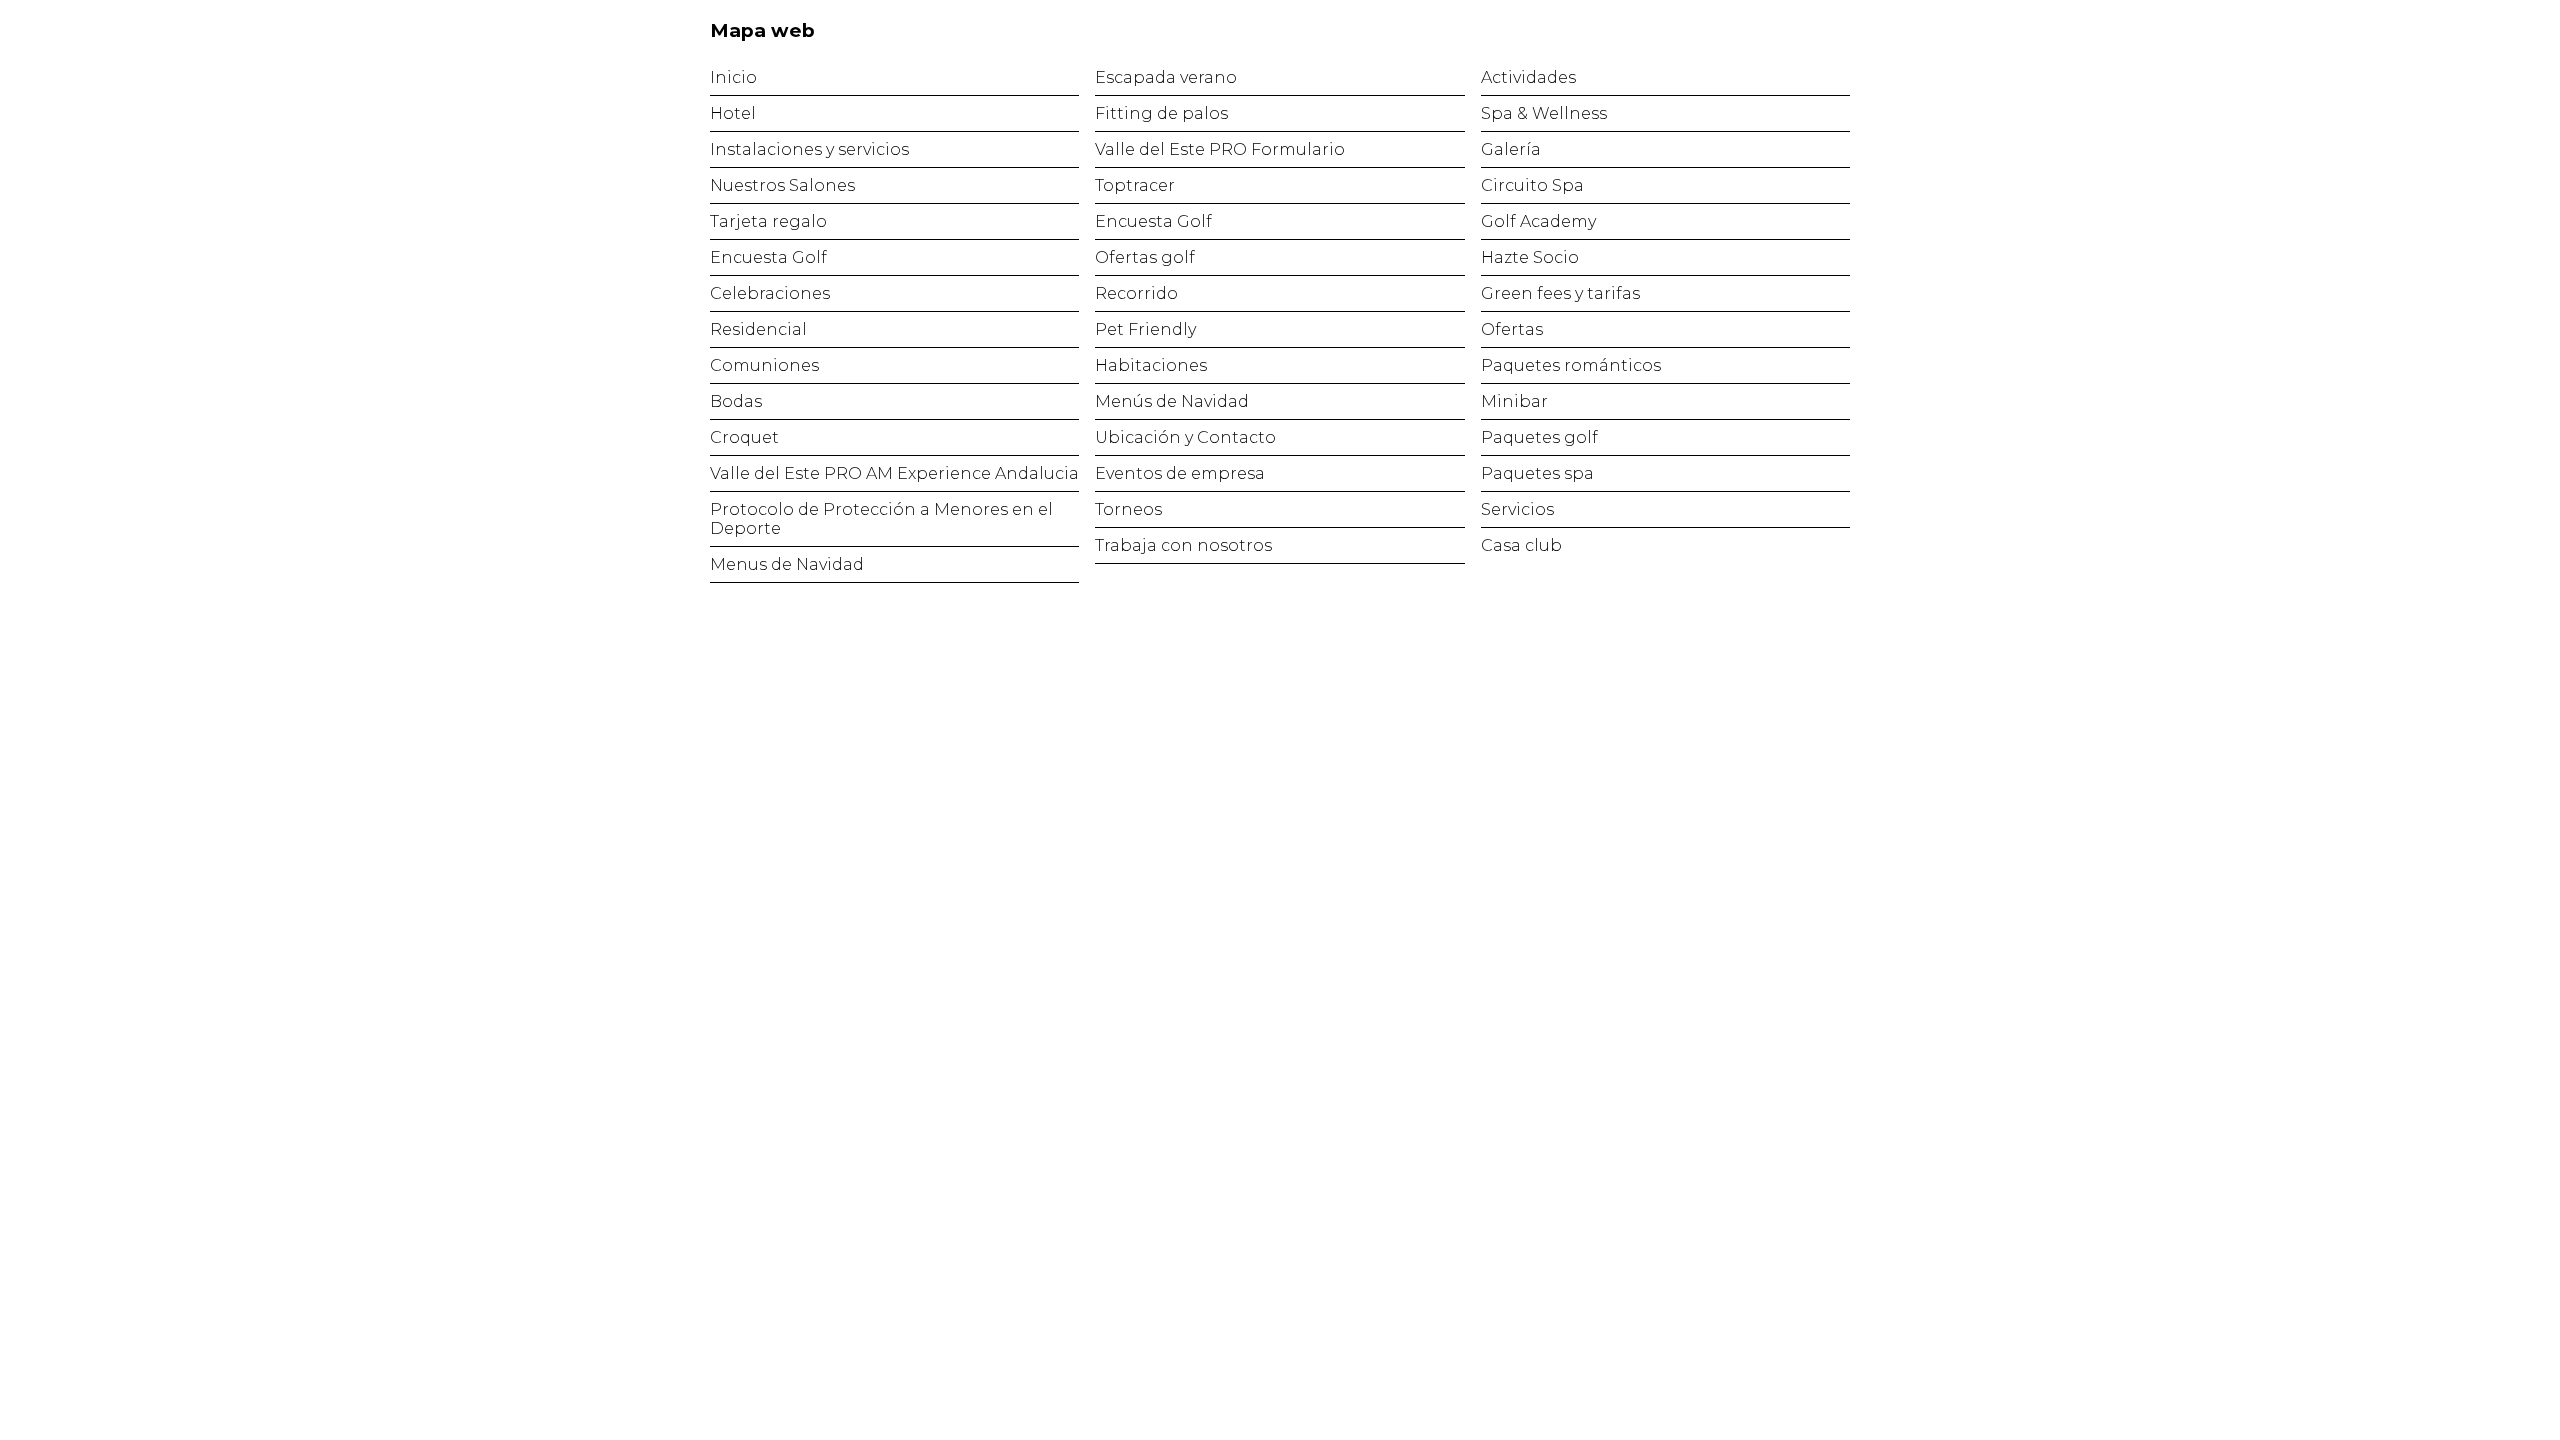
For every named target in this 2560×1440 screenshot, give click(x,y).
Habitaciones (1151, 365)
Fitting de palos (1161, 113)
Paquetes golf (1539, 437)
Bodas (736, 401)
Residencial (758, 329)
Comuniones (764, 365)
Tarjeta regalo (768, 221)
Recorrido (1136, 293)
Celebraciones (770, 293)
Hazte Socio (1530, 257)
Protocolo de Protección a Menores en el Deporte (881, 519)
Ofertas (1512, 329)
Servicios (1517, 509)
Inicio (733, 77)
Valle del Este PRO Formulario (1220, 149)
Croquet (744, 437)
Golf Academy (1538, 221)
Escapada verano (1166, 77)
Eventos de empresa (1180, 473)
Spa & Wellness (1544, 113)
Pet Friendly (1145, 329)
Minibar (1514, 401)
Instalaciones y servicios (809, 149)
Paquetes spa (1537, 473)
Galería (1511, 149)
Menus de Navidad (787, 564)
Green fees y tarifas (1560, 293)
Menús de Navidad (1172, 401)
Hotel (733, 113)
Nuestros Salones (782, 185)
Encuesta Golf (768, 257)
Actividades (1528, 77)
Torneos (1128, 509)
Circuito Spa (1532, 185)
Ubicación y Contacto (1185, 437)
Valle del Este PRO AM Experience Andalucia (894, 473)
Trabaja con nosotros (1183, 545)
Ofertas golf (1145, 257)
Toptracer (1135, 185)
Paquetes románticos (1571, 365)
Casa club (1521, 545)
